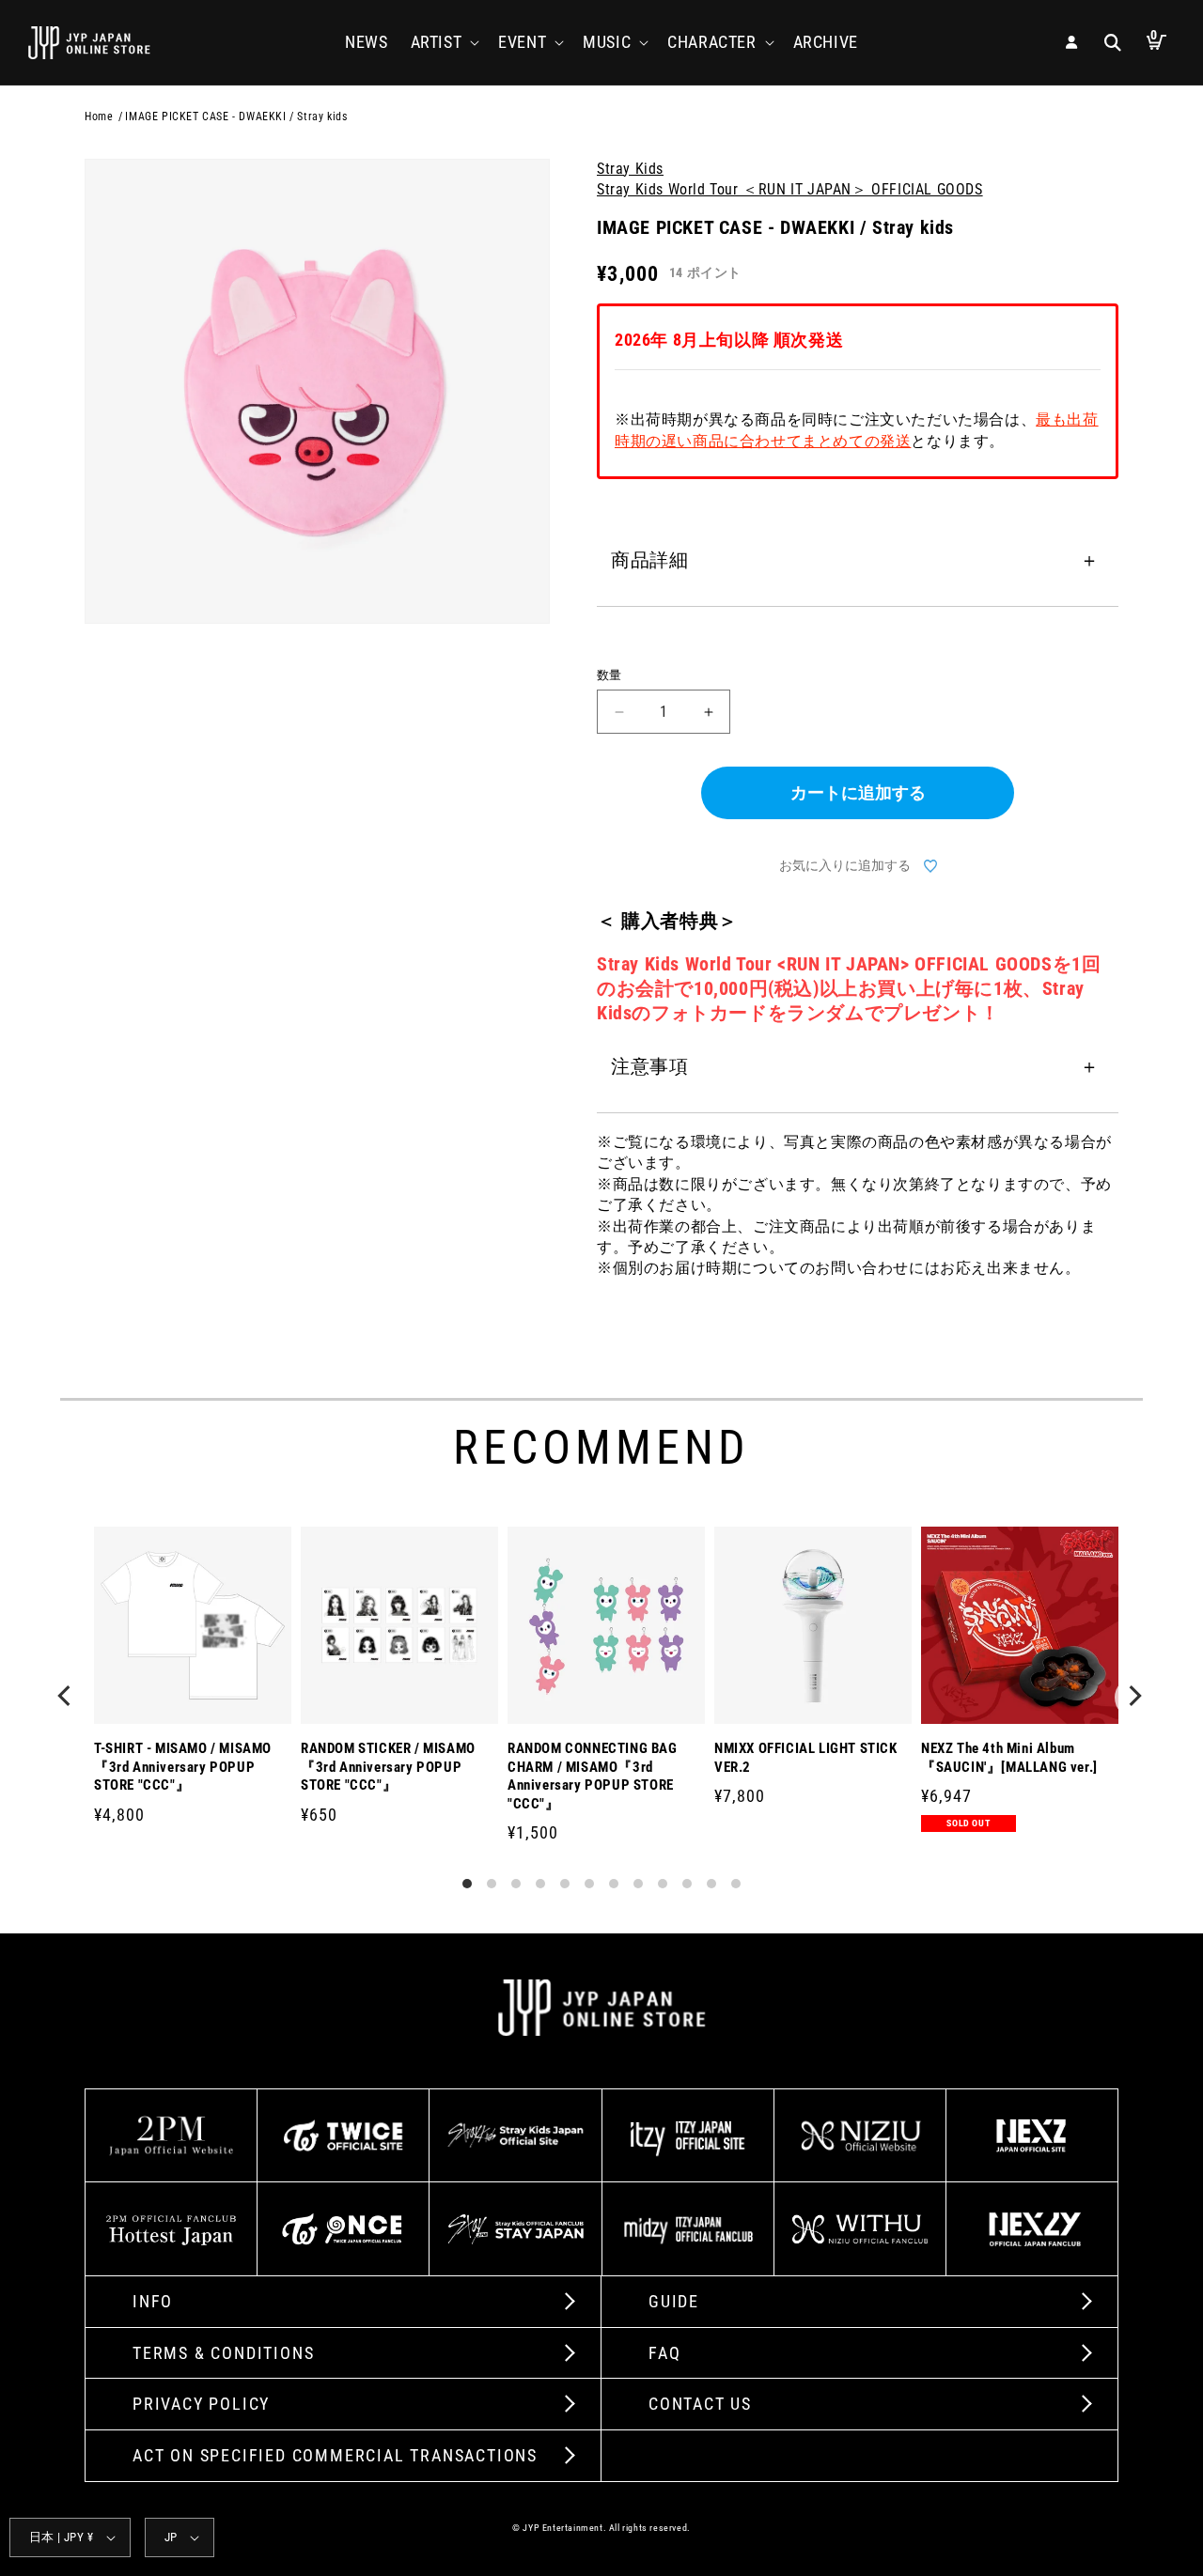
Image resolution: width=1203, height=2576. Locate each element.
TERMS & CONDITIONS (223, 2353)
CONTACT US (700, 2404)
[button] (444, 42)
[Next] (1135, 1698)
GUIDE (674, 2301)
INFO (153, 2301)
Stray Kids (630, 169)
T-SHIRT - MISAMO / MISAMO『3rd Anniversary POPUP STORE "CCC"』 (183, 1767)
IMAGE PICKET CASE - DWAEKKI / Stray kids (236, 116)
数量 (609, 675)
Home (99, 116)
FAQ (664, 2353)
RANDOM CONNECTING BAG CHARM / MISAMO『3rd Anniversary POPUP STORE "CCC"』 (593, 1776)
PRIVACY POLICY (201, 2404)
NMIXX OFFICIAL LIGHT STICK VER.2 (806, 1758)
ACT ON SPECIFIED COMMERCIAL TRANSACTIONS (335, 2455)
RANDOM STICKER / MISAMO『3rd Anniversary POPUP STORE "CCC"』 (388, 1767)
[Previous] (68, 1698)
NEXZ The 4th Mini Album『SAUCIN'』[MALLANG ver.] (1009, 1758)
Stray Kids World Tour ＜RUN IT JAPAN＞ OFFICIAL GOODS (790, 189)
